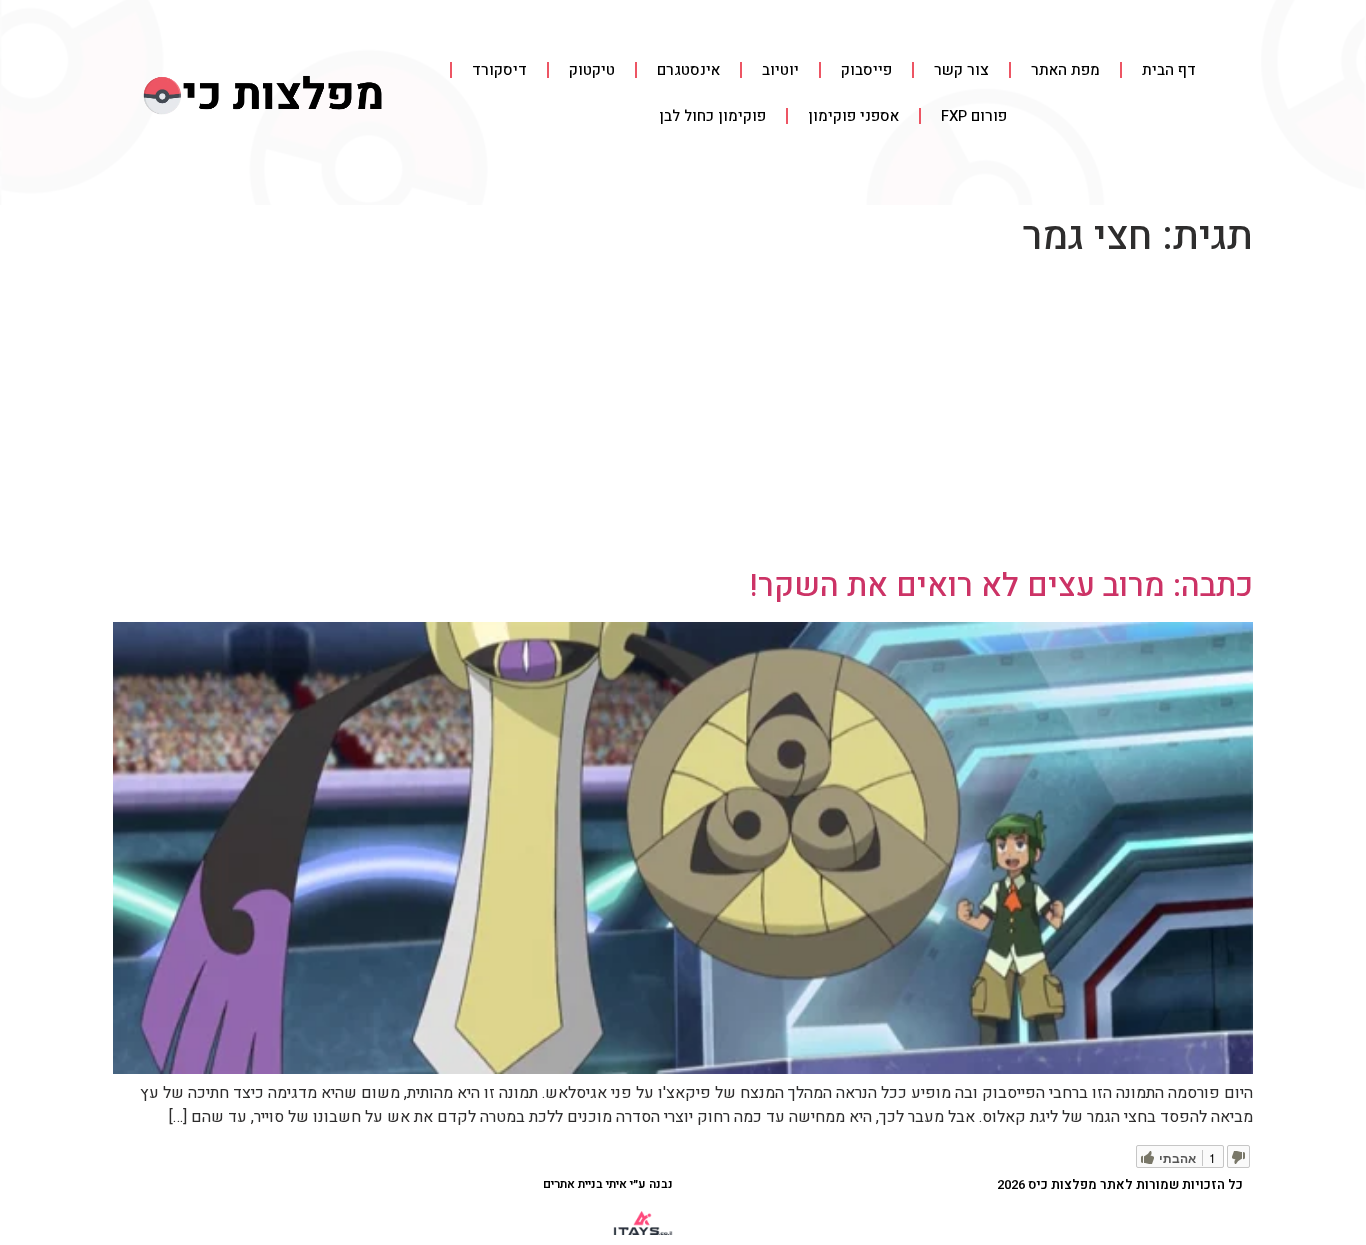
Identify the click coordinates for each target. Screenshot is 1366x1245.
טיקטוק (592, 70)
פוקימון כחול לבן (712, 116)
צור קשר (961, 70)
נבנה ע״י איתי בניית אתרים (608, 1184)
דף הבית (1169, 70)
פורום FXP (974, 116)
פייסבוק (866, 70)
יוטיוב (780, 70)
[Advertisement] (683, 417)
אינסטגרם (688, 70)
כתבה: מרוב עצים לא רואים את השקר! (1001, 585)
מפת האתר (1065, 70)
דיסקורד (499, 70)
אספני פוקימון (853, 116)
